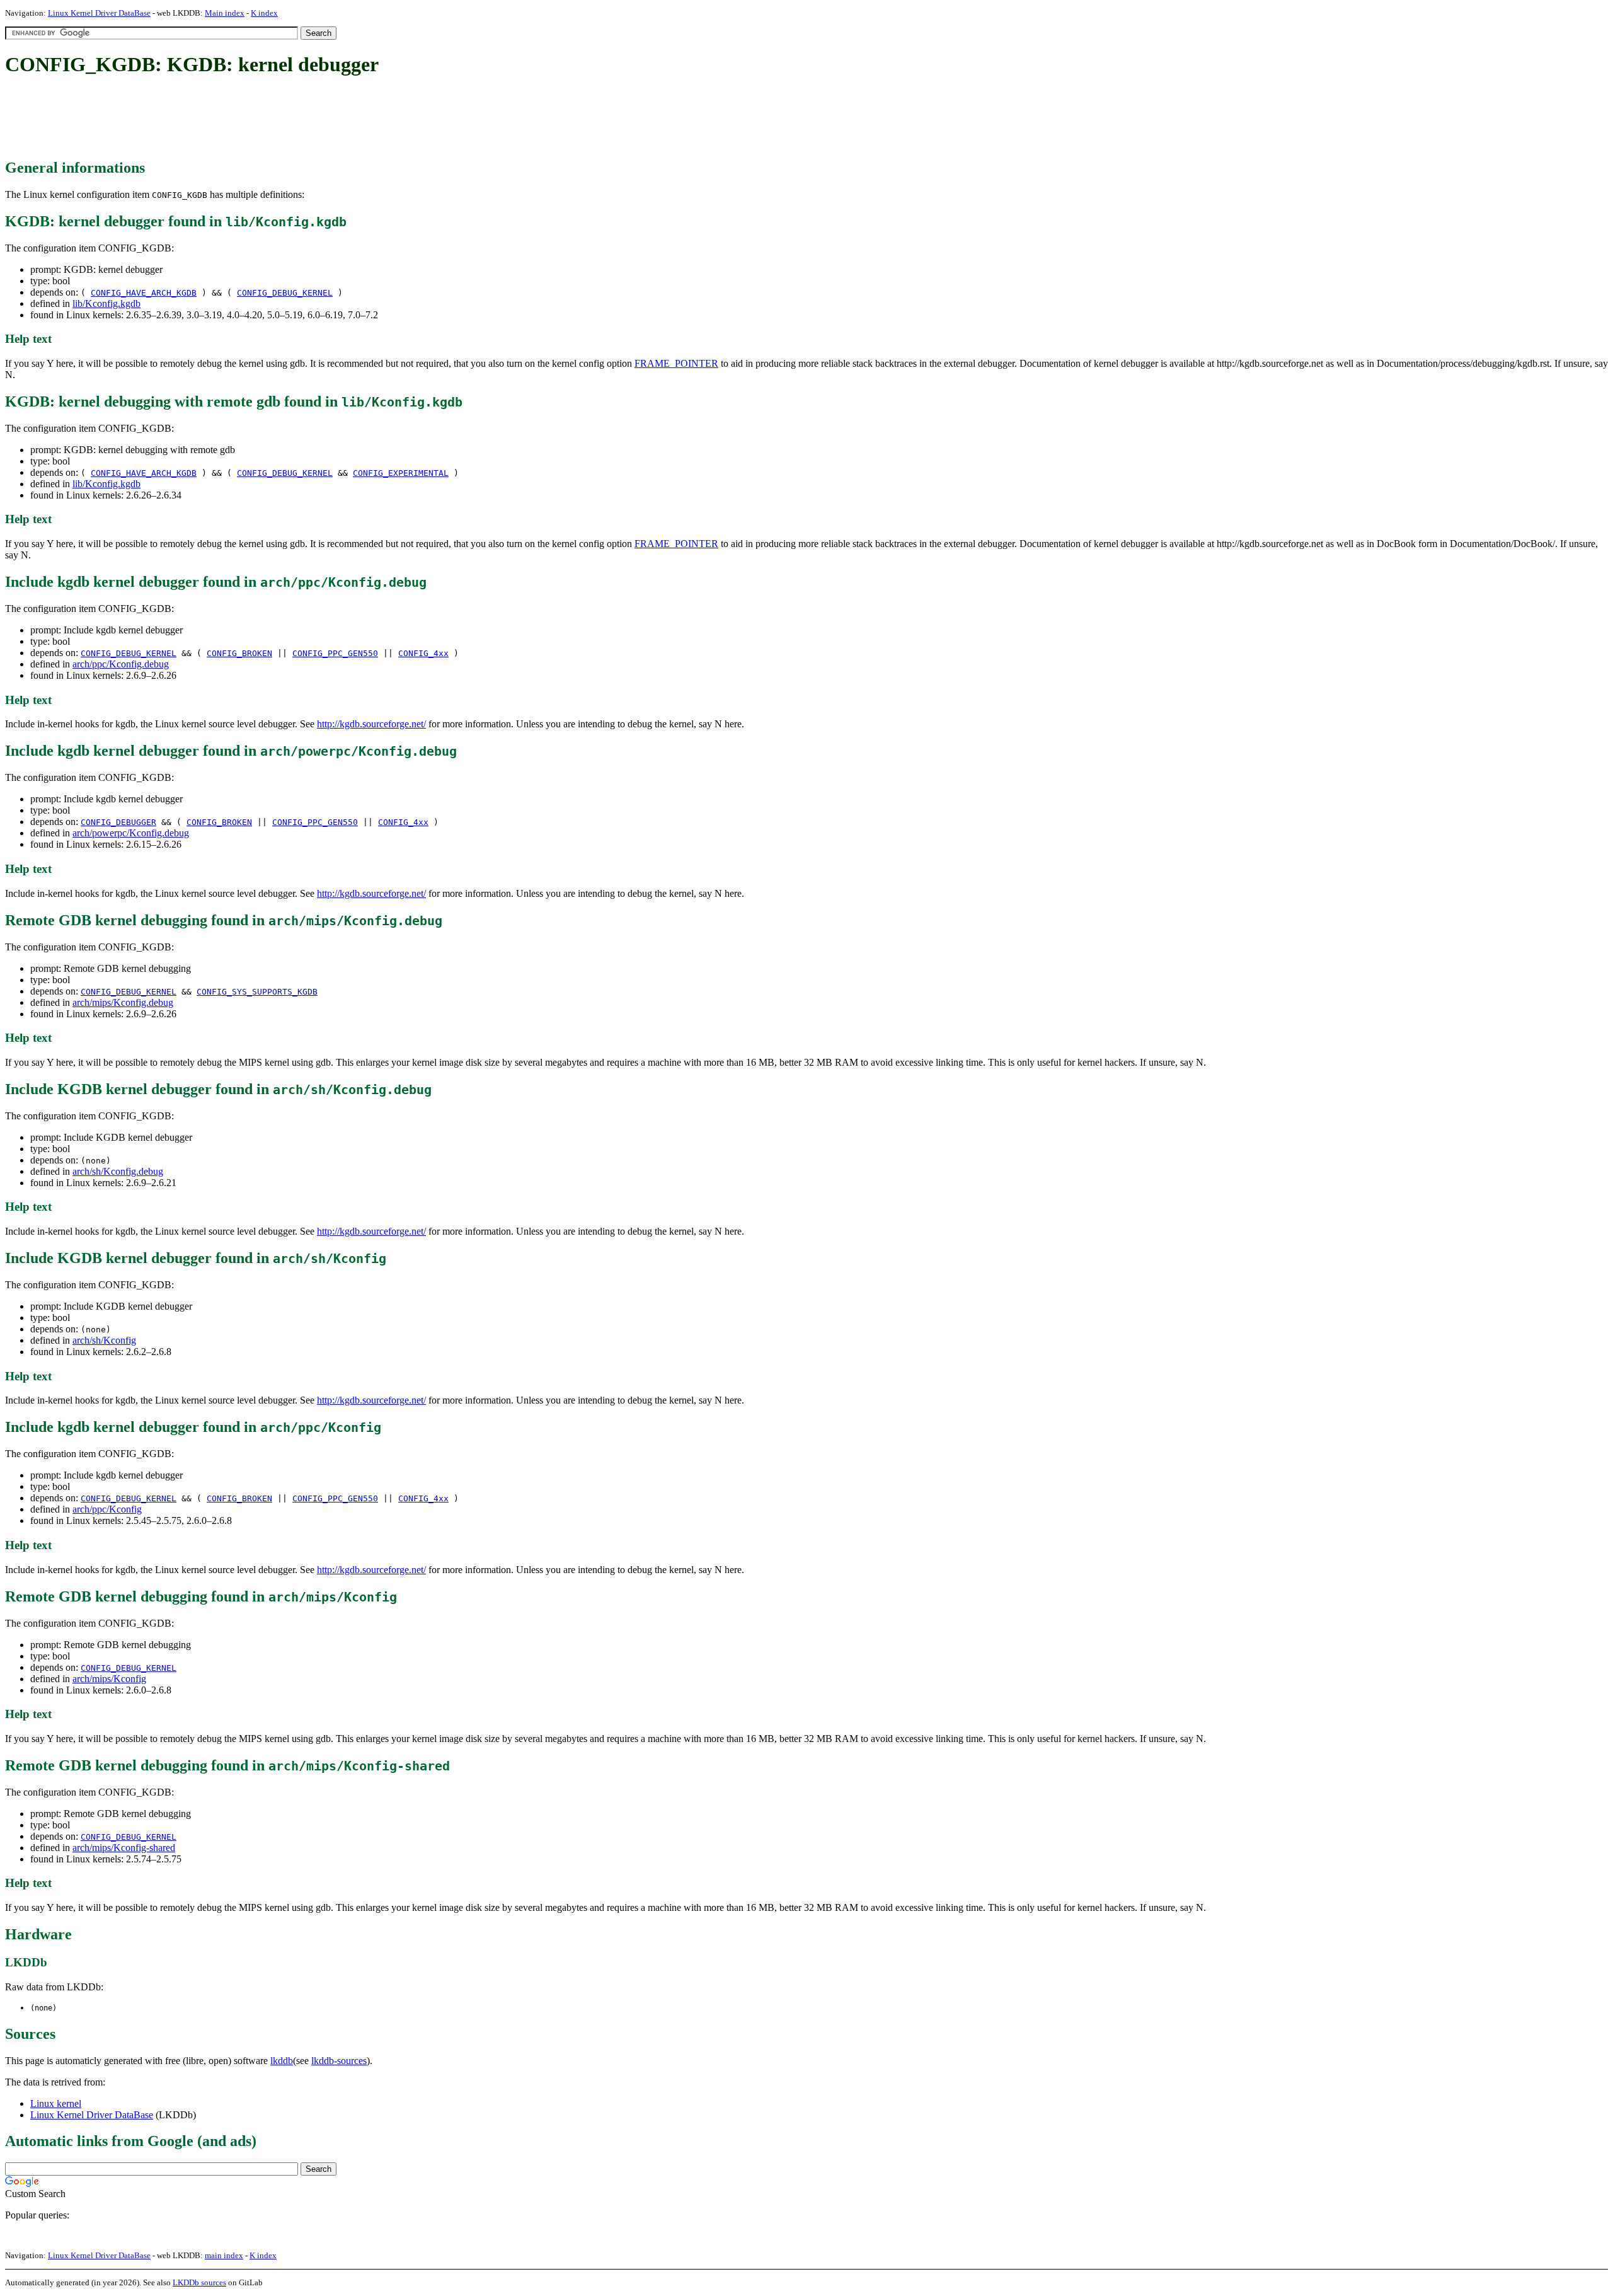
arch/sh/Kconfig (104, 1340)
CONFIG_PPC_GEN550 (335, 653)
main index (224, 2255)
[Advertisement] (234, 118)
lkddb (282, 2061)
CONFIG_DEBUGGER (118, 822)
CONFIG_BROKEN (239, 653)
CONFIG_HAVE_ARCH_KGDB (144, 293)
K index (264, 13)
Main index (225, 13)
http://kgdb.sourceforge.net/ (371, 724)
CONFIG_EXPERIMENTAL (401, 473)
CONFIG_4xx (423, 653)
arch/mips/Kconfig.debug (123, 1002)
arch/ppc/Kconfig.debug (121, 664)
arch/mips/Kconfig (109, 1679)
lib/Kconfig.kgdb (106, 303)
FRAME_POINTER (676, 363)
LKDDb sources (199, 2282)
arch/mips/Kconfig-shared (124, 1848)
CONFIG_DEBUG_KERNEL (285, 293)
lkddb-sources (339, 2061)
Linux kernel (56, 2103)
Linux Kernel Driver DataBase (99, 13)
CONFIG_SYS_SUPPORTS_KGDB (257, 992)
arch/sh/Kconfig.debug (118, 1171)
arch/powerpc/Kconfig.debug (131, 833)
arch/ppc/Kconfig (107, 1509)
